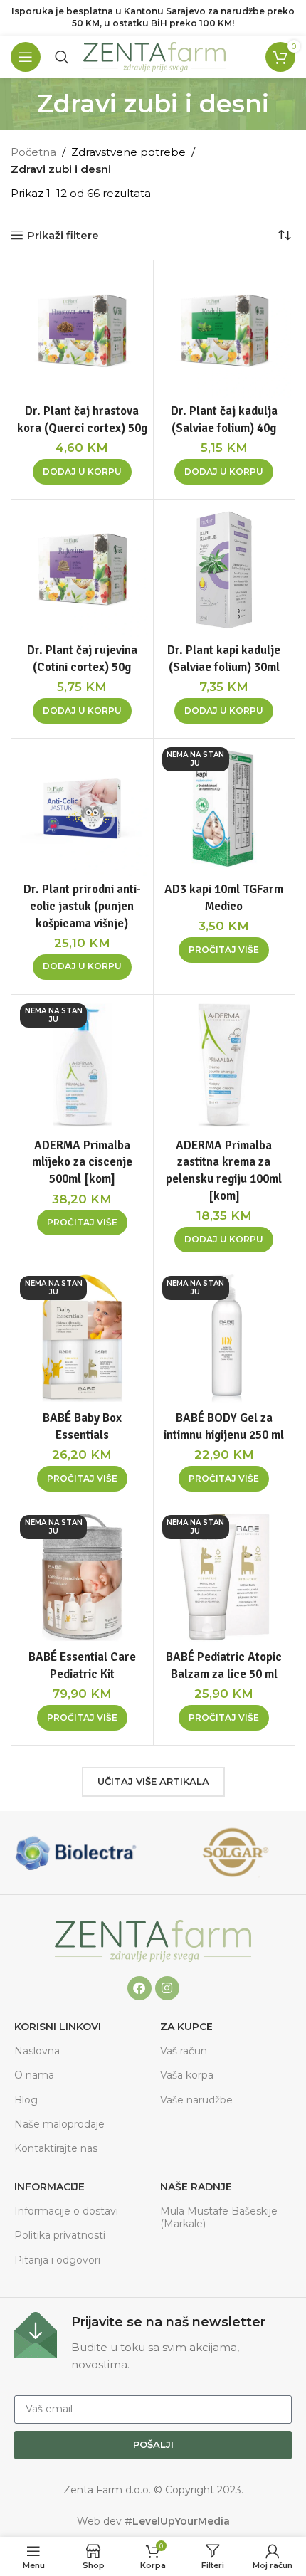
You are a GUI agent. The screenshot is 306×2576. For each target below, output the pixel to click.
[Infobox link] (153, 2343)
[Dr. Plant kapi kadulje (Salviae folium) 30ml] (225, 570)
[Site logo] (154, 56)
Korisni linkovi (58, 2027)
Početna (33, 152)
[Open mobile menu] (26, 57)
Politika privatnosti (60, 2235)
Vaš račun (184, 2051)
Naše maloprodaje (59, 2124)
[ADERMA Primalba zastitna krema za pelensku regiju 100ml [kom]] (225, 1066)
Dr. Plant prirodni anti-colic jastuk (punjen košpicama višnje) (82, 906)
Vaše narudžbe (196, 2100)
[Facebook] (139, 1988)
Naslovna (37, 2051)
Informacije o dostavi (66, 2211)
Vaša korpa (187, 2075)
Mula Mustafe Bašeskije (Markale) (219, 2217)
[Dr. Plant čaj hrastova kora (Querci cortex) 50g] (82, 331)
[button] (82, 472)
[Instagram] (167, 1988)
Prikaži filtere (63, 235)
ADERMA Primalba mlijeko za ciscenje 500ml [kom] (82, 1162)
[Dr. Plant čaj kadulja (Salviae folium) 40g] (225, 331)
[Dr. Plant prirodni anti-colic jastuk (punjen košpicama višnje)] (82, 809)
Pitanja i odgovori (57, 2260)
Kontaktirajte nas (56, 2148)
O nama (34, 2075)
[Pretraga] (62, 57)
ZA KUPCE (186, 2027)
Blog (26, 2100)
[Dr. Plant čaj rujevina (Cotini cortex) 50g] (82, 570)
